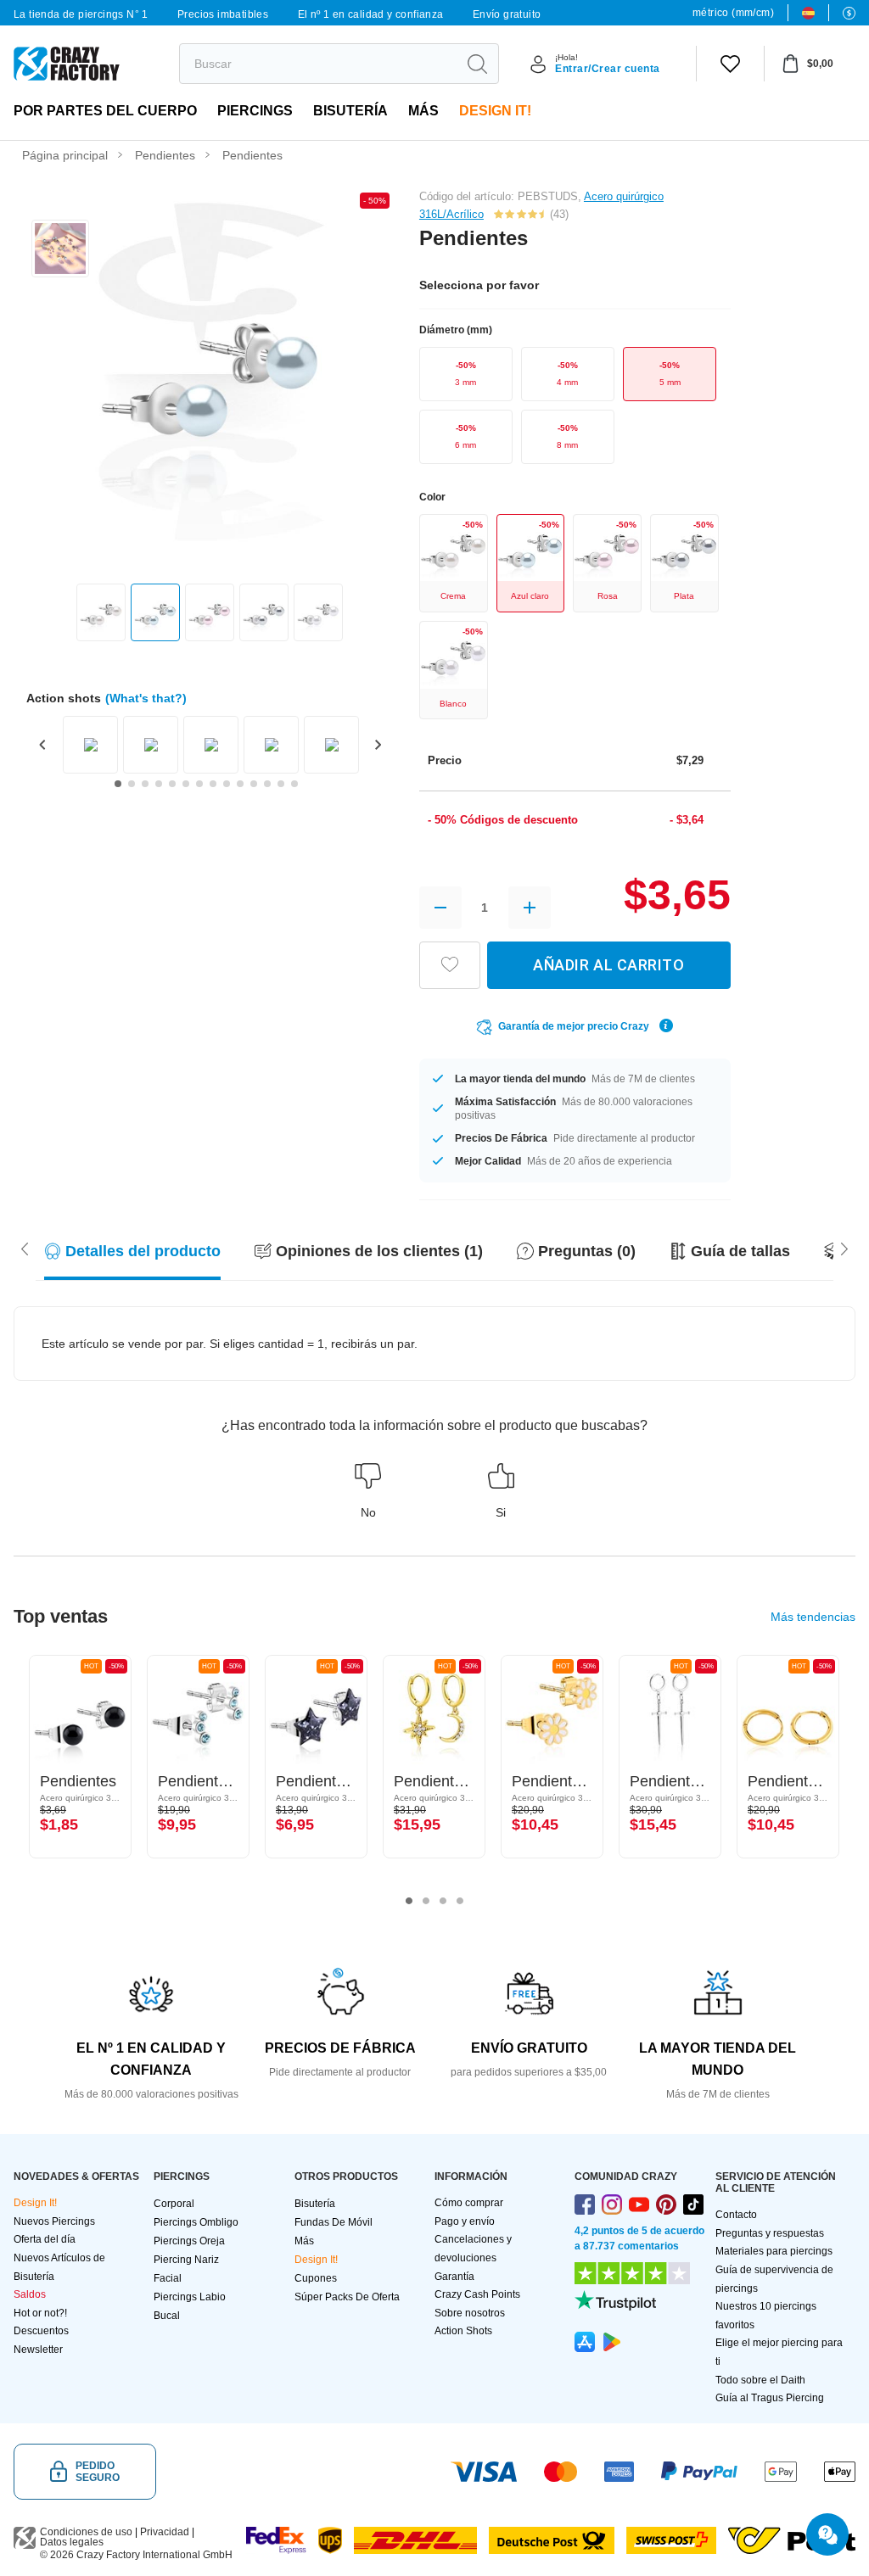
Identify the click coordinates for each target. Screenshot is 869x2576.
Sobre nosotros (470, 2313)
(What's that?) (146, 698)
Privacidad (165, 2532)
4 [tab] (460, 1901)
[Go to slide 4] (159, 784)
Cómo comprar (469, 2203)
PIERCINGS (255, 111)
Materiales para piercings (774, 2251)
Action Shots (463, 2331)
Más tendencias (813, 1617)
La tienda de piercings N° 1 (81, 14)
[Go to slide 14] (294, 784)
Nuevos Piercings (54, 2221)
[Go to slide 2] (132, 784)
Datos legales (72, 2542)
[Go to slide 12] (267, 784)
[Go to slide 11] (254, 784)
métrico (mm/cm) (733, 13)
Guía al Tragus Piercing (770, 2398)
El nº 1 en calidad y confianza (371, 14)
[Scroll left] (844, 1248)
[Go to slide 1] (118, 784)
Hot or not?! (40, 2313)
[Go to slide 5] (172, 784)
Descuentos (41, 2331)
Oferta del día (45, 2239)
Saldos (30, 2294)
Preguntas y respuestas (770, 2233)
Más (423, 111)
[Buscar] (477, 64)
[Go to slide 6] (186, 784)
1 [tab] (409, 1901)
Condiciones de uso (86, 2532)
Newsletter (38, 2350)
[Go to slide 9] (227, 784)
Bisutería (350, 111)
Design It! (495, 111)
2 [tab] (426, 1901)
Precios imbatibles (223, 14)
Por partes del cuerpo (105, 111)
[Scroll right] (25, 1248)
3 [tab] (443, 1901)
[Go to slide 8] (213, 784)
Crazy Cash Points (477, 2294)
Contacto (736, 2215)
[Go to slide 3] (145, 784)
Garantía (454, 2277)
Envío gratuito (507, 14)
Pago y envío (465, 2221)
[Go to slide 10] (240, 784)
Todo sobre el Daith (760, 2380)
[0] (730, 64)
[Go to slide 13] (281, 784)
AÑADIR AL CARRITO (608, 965)
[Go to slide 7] (199, 784)
